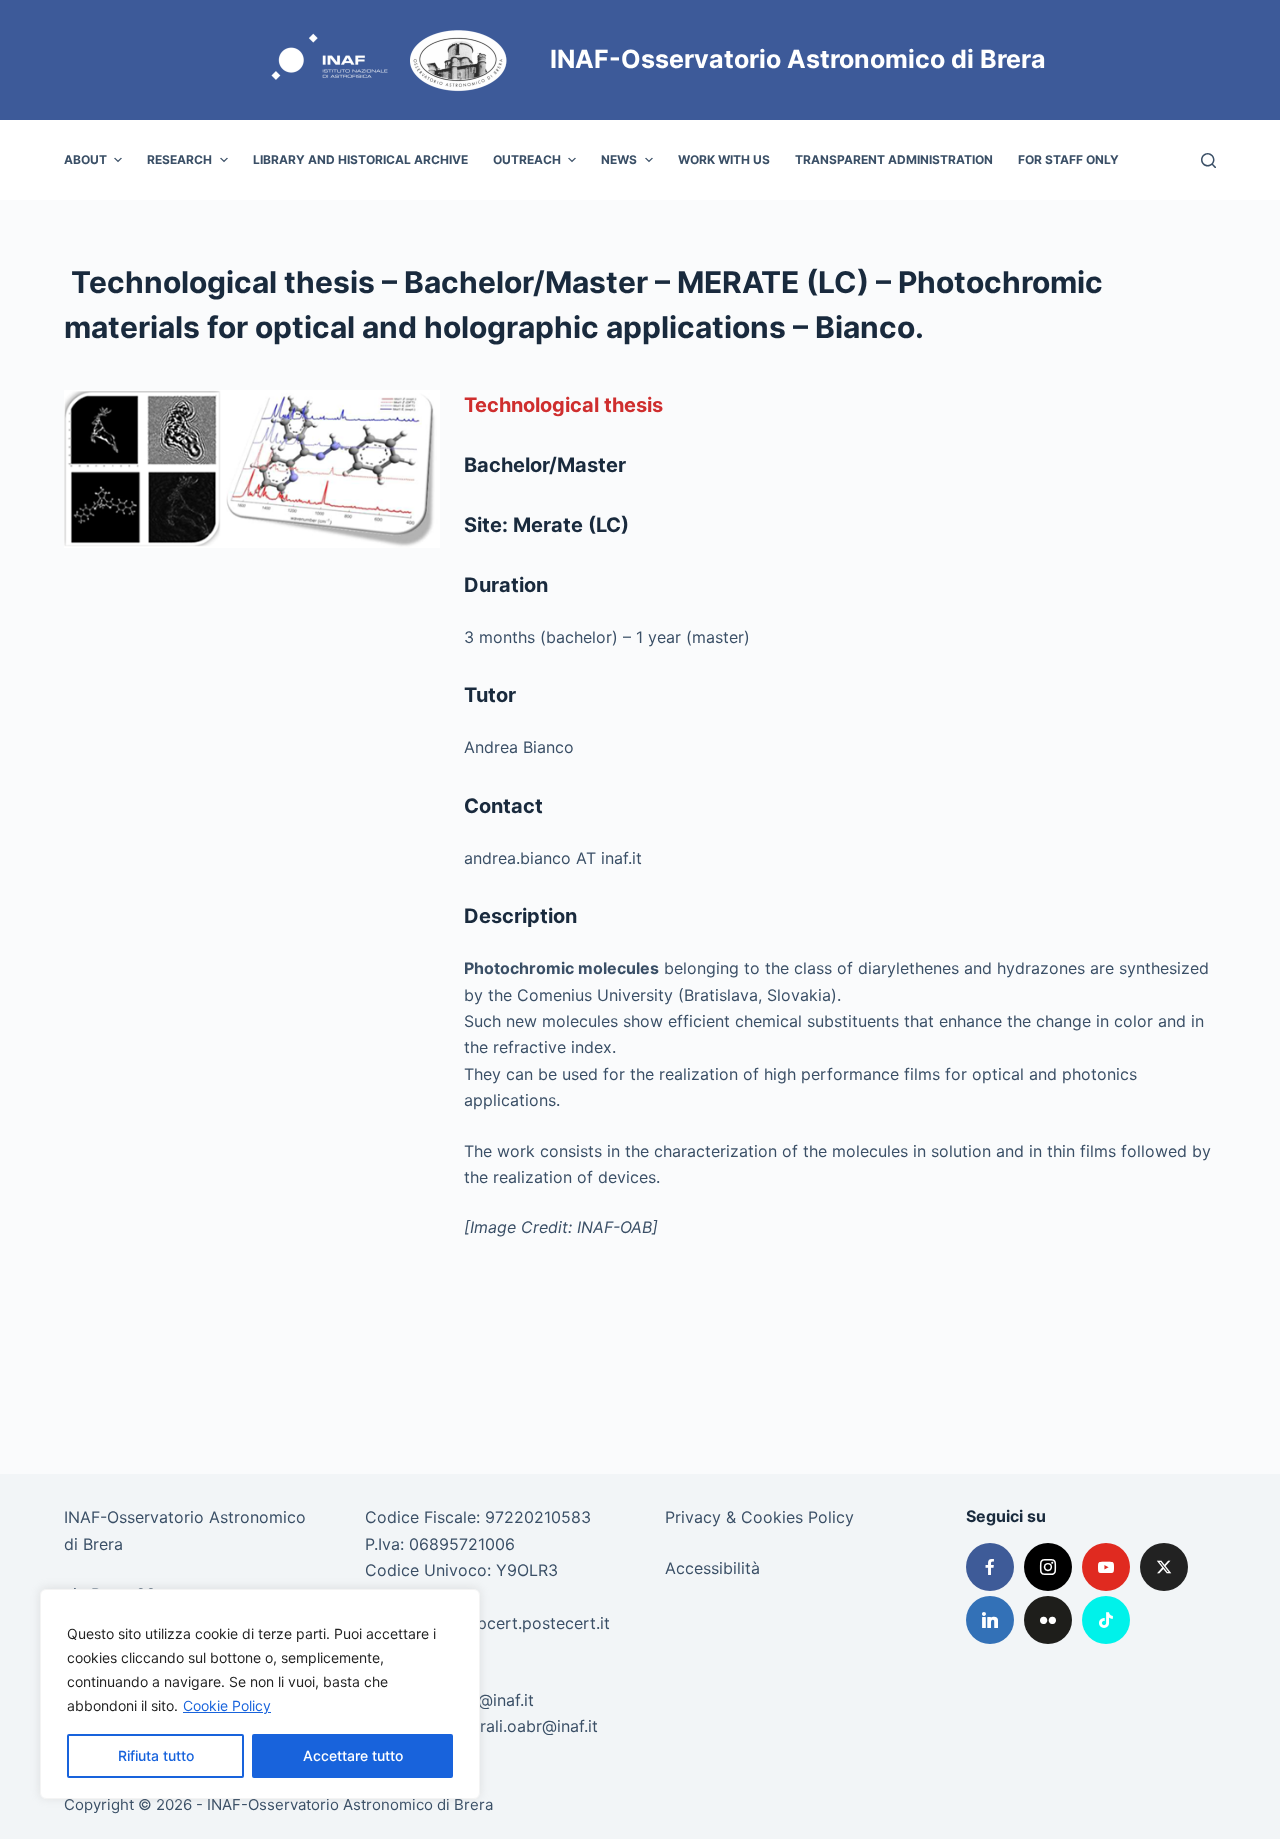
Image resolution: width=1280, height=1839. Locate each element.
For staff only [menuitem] (1068, 159)
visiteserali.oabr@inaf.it (510, 1726)
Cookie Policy (227, 1705)
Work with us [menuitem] (724, 159)
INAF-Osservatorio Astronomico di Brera (798, 59)
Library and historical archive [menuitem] (360, 159)
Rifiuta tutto (156, 1755)
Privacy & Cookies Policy (759, 1517)
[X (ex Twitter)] (1164, 1567)
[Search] (1208, 160)
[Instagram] (1048, 1567)
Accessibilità (712, 1568)
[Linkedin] (990, 1620)
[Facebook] (990, 1567)
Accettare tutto (353, 1755)
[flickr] (1048, 1620)
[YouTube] (1106, 1567)
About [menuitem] (85, 159)
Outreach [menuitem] (527, 159)
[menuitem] (1143, 160)
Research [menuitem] (179, 159)
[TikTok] (1106, 1620)
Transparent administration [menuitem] (894, 159)
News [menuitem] (619, 159)
